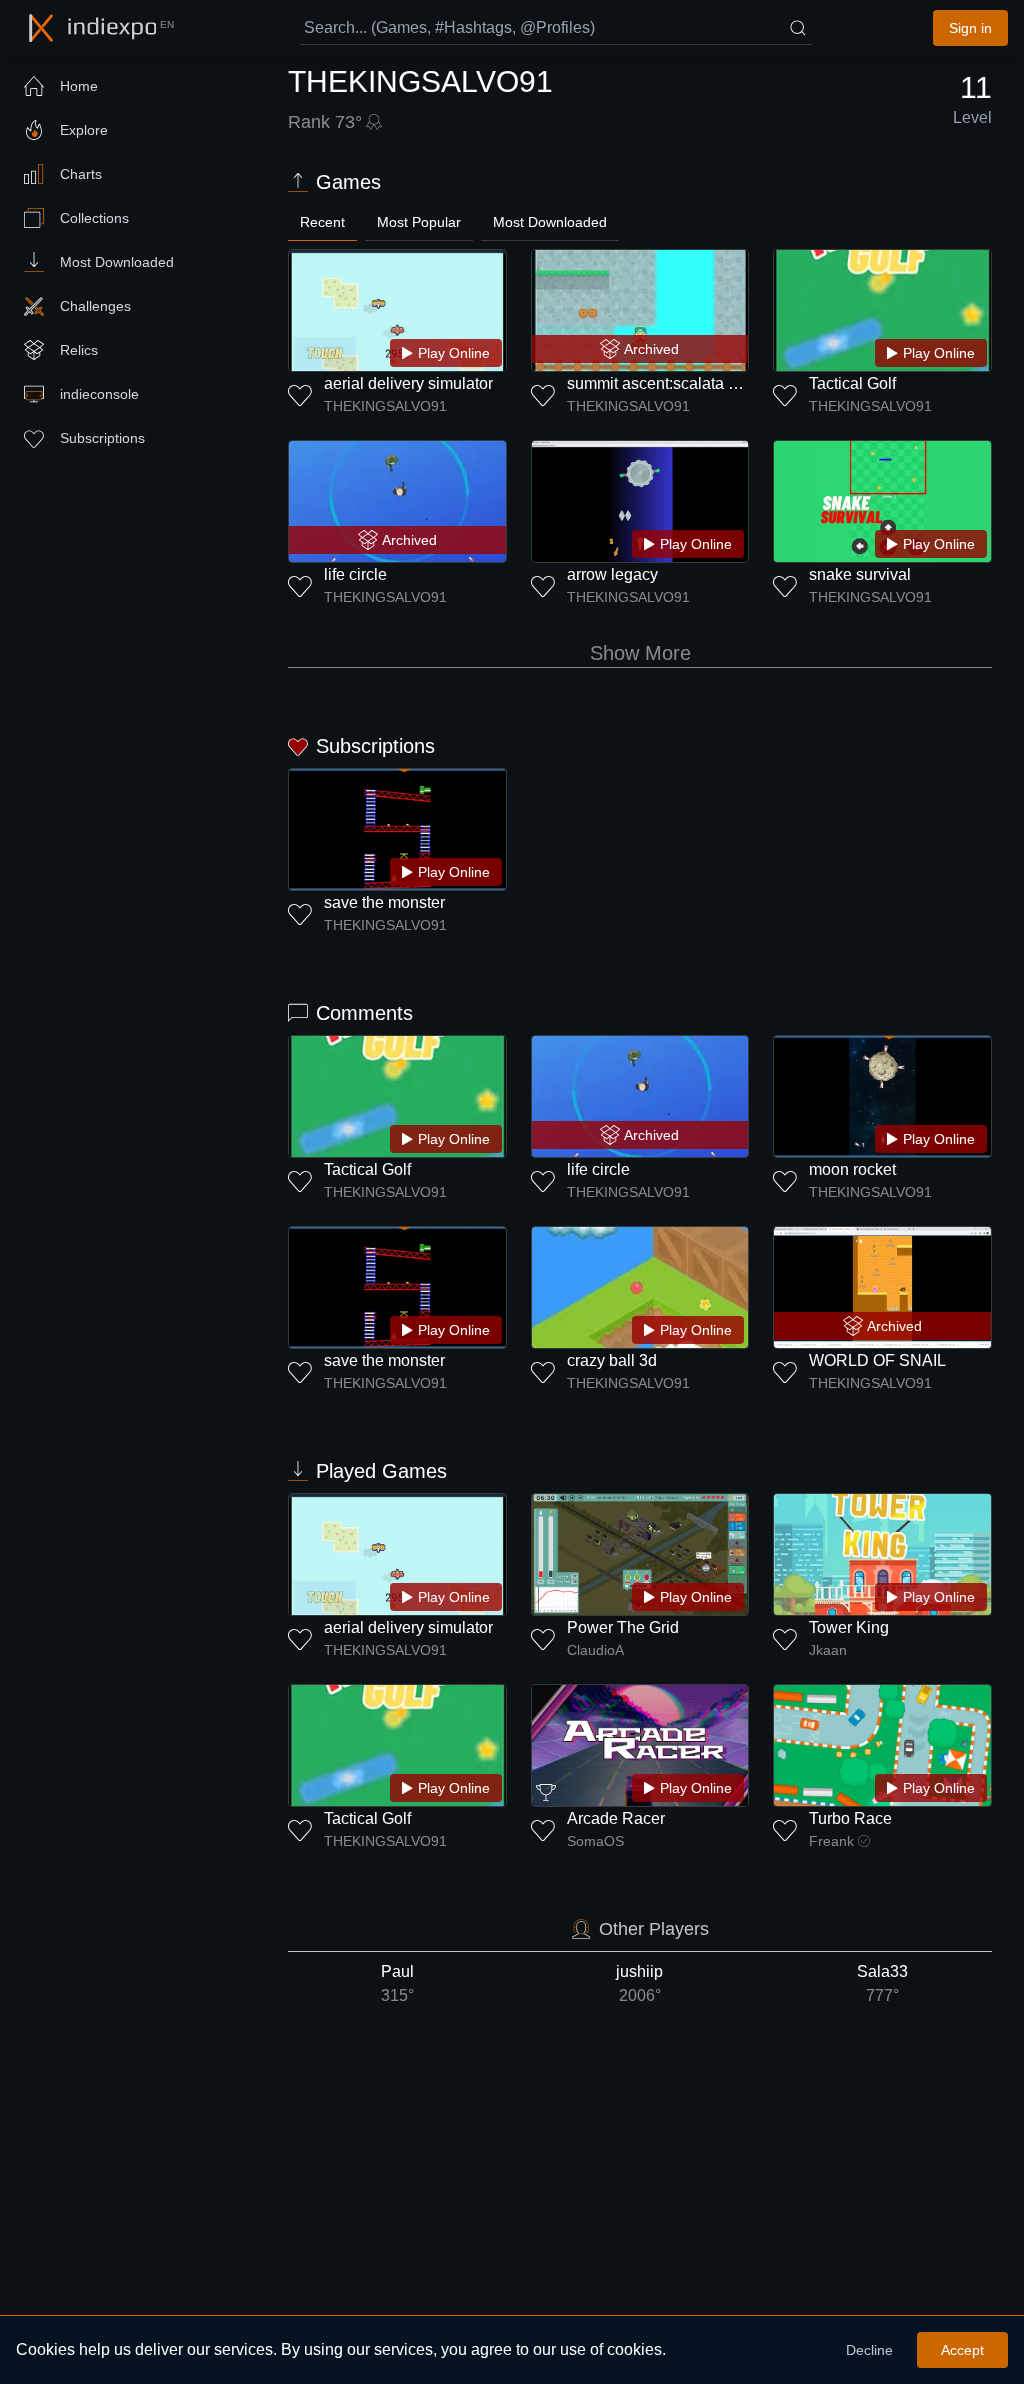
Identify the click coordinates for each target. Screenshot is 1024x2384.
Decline (869, 2350)
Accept (962, 2350)
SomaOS (595, 1841)
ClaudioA (595, 1650)
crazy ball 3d (612, 1360)
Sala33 (882, 1983)
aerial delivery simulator (408, 383)
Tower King (849, 1627)
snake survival (860, 574)
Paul (397, 1983)
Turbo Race (850, 1818)
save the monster (384, 902)
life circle (355, 574)
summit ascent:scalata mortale (674, 383)
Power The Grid (623, 1627)
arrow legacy (612, 574)
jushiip (639, 1983)
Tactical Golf (852, 383)
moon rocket (852, 1169)
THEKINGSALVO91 (385, 406)
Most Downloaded (550, 222)
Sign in (970, 28)
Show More (640, 653)
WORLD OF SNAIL (877, 1360)
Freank (831, 1841)
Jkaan (828, 1650)
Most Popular (419, 222)
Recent (322, 222)
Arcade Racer (616, 1818)
